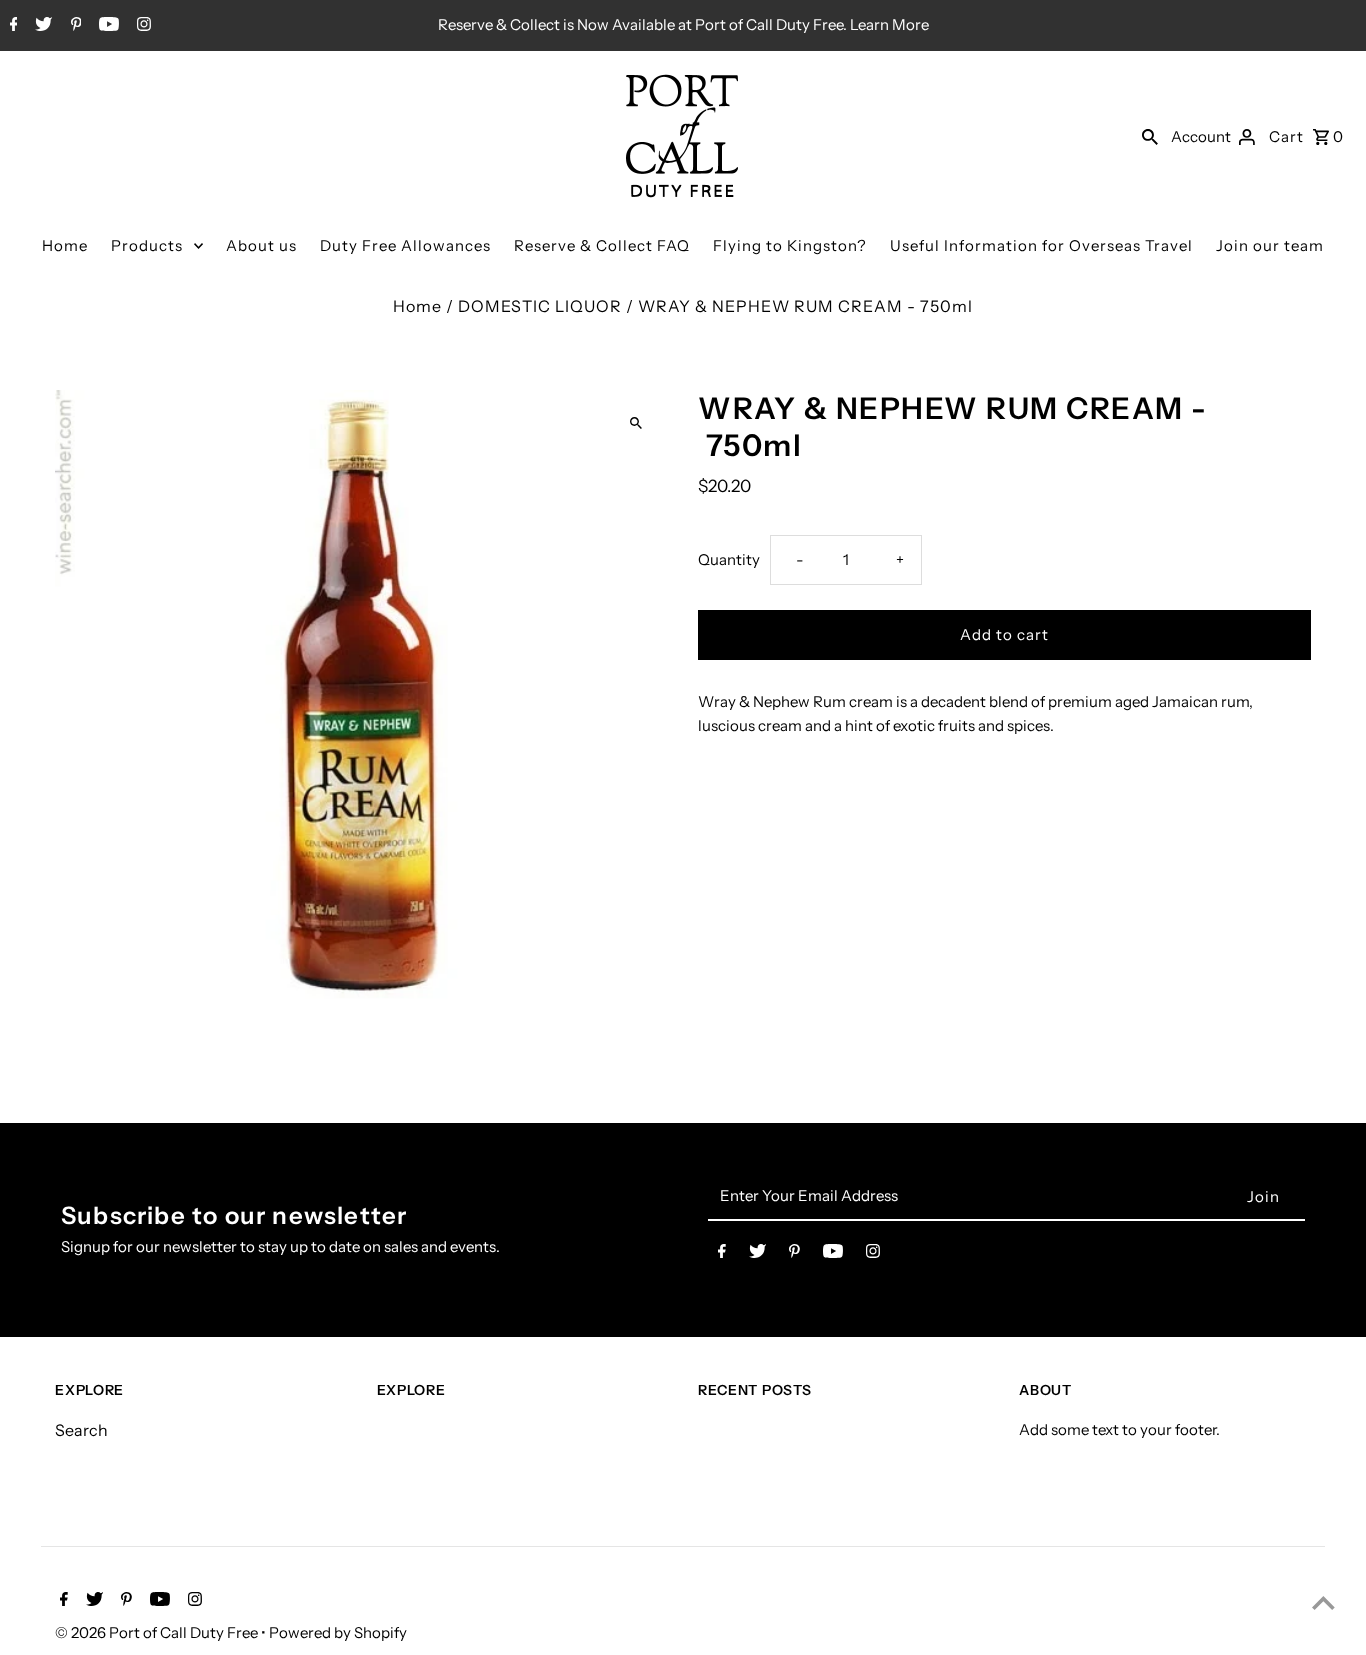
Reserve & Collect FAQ (602, 245)
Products (147, 245)
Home (65, 245)
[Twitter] (41, 26)
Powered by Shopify (338, 1632)
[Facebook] (11, 26)
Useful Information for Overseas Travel (1041, 245)
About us (261, 245)
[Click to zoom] (635, 422)
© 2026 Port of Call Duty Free (158, 1632)
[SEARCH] (1150, 136)
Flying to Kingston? (790, 245)
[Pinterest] (74, 26)
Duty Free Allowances (405, 245)
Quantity (729, 559)
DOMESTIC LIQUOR (540, 306)
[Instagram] (141, 26)
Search (81, 1430)
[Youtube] (106, 26)
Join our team (1270, 245)
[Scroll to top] (1323, 1602)
